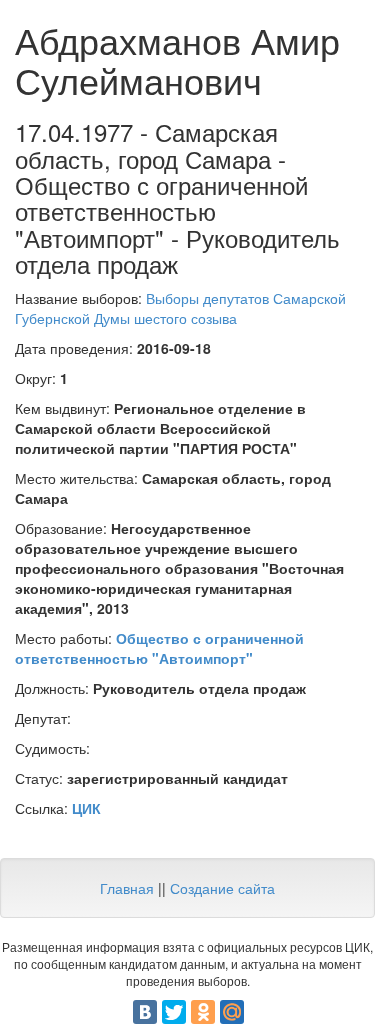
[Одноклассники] (203, 1012)
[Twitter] (174, 1012)
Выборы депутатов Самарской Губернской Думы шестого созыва (180, 308)
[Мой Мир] (232, 1012)
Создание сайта (222, 888)
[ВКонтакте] (145, 1012)
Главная (127, 888)
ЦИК (86, 808)
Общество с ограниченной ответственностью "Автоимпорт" (159, 648)
